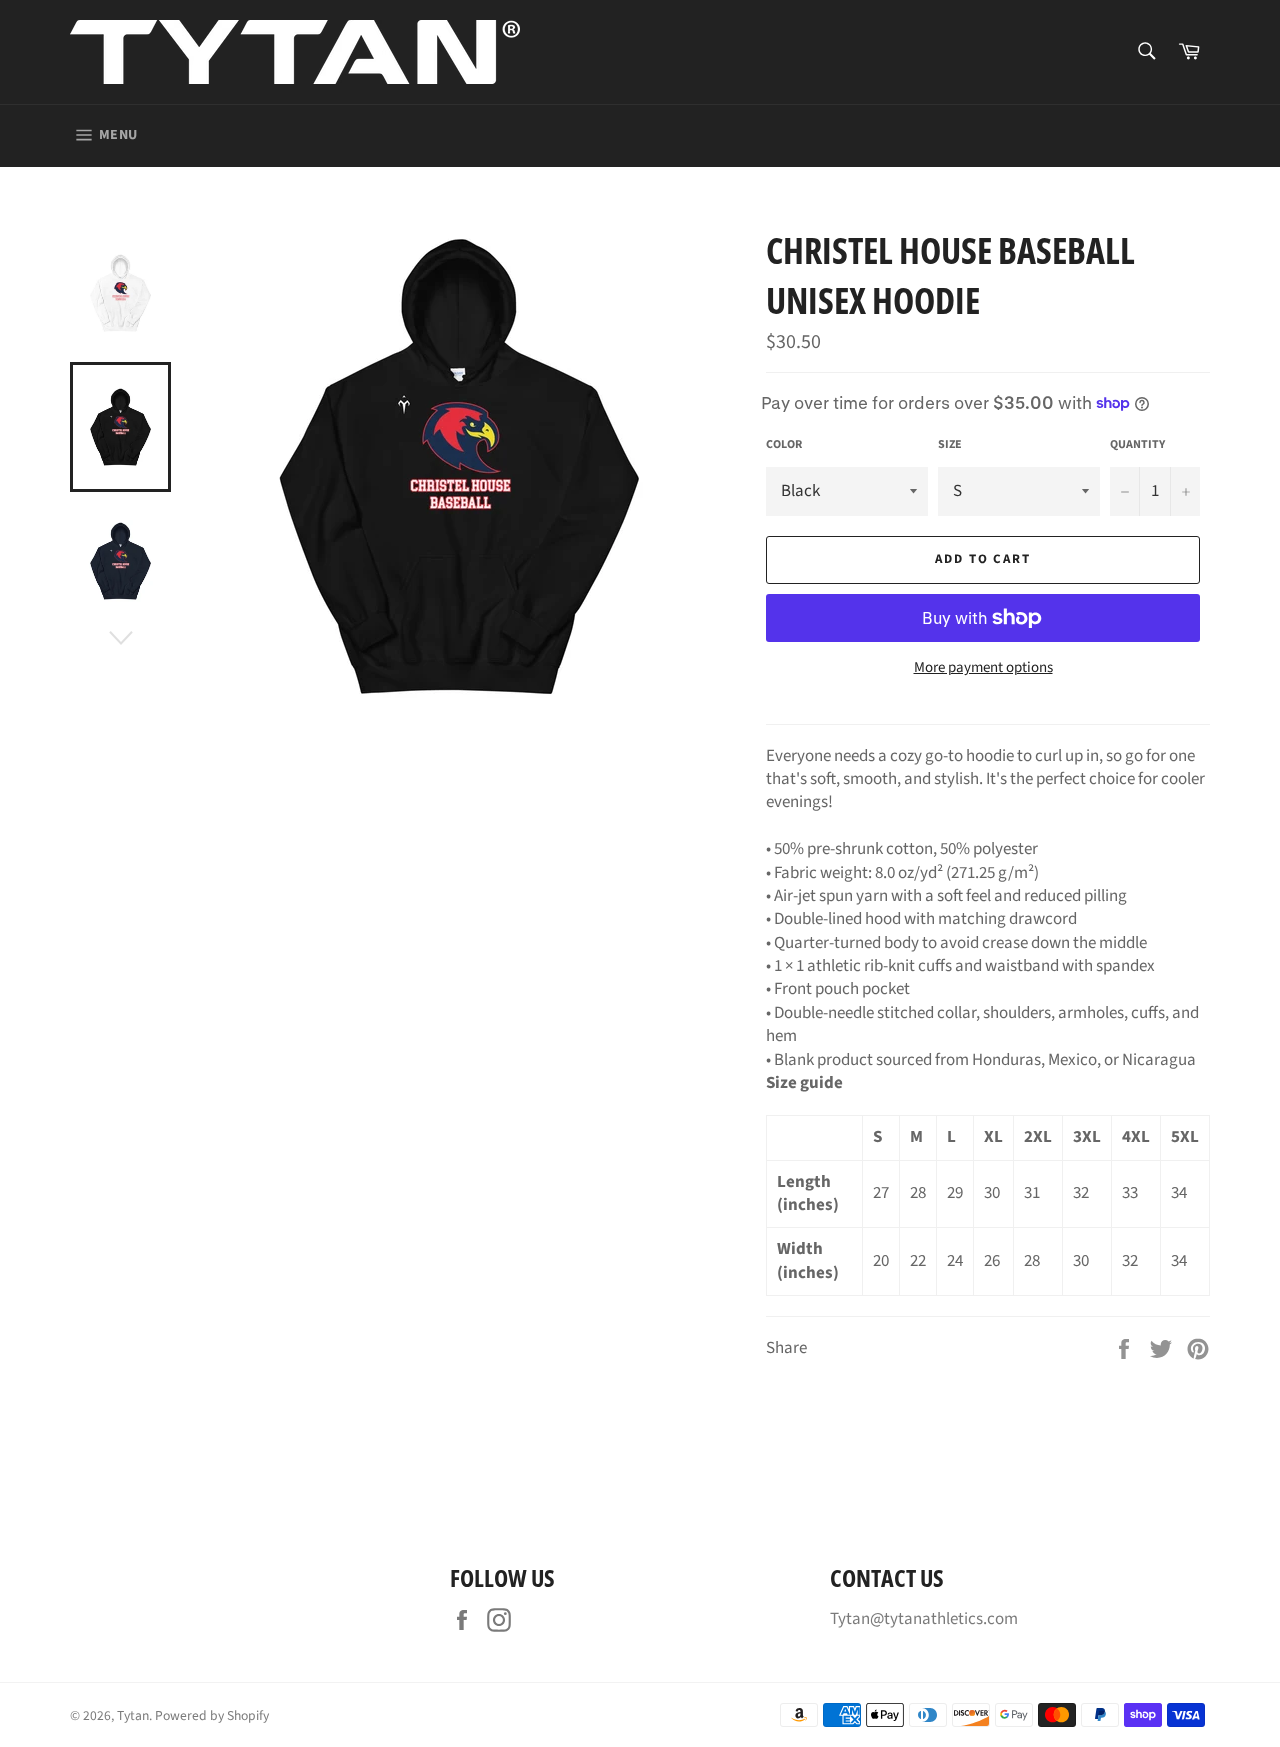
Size (950, 445)
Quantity (1137, 445)
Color (784, 445)
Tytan (133, 1715)
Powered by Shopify (212, 1715)
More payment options (983, 668)
